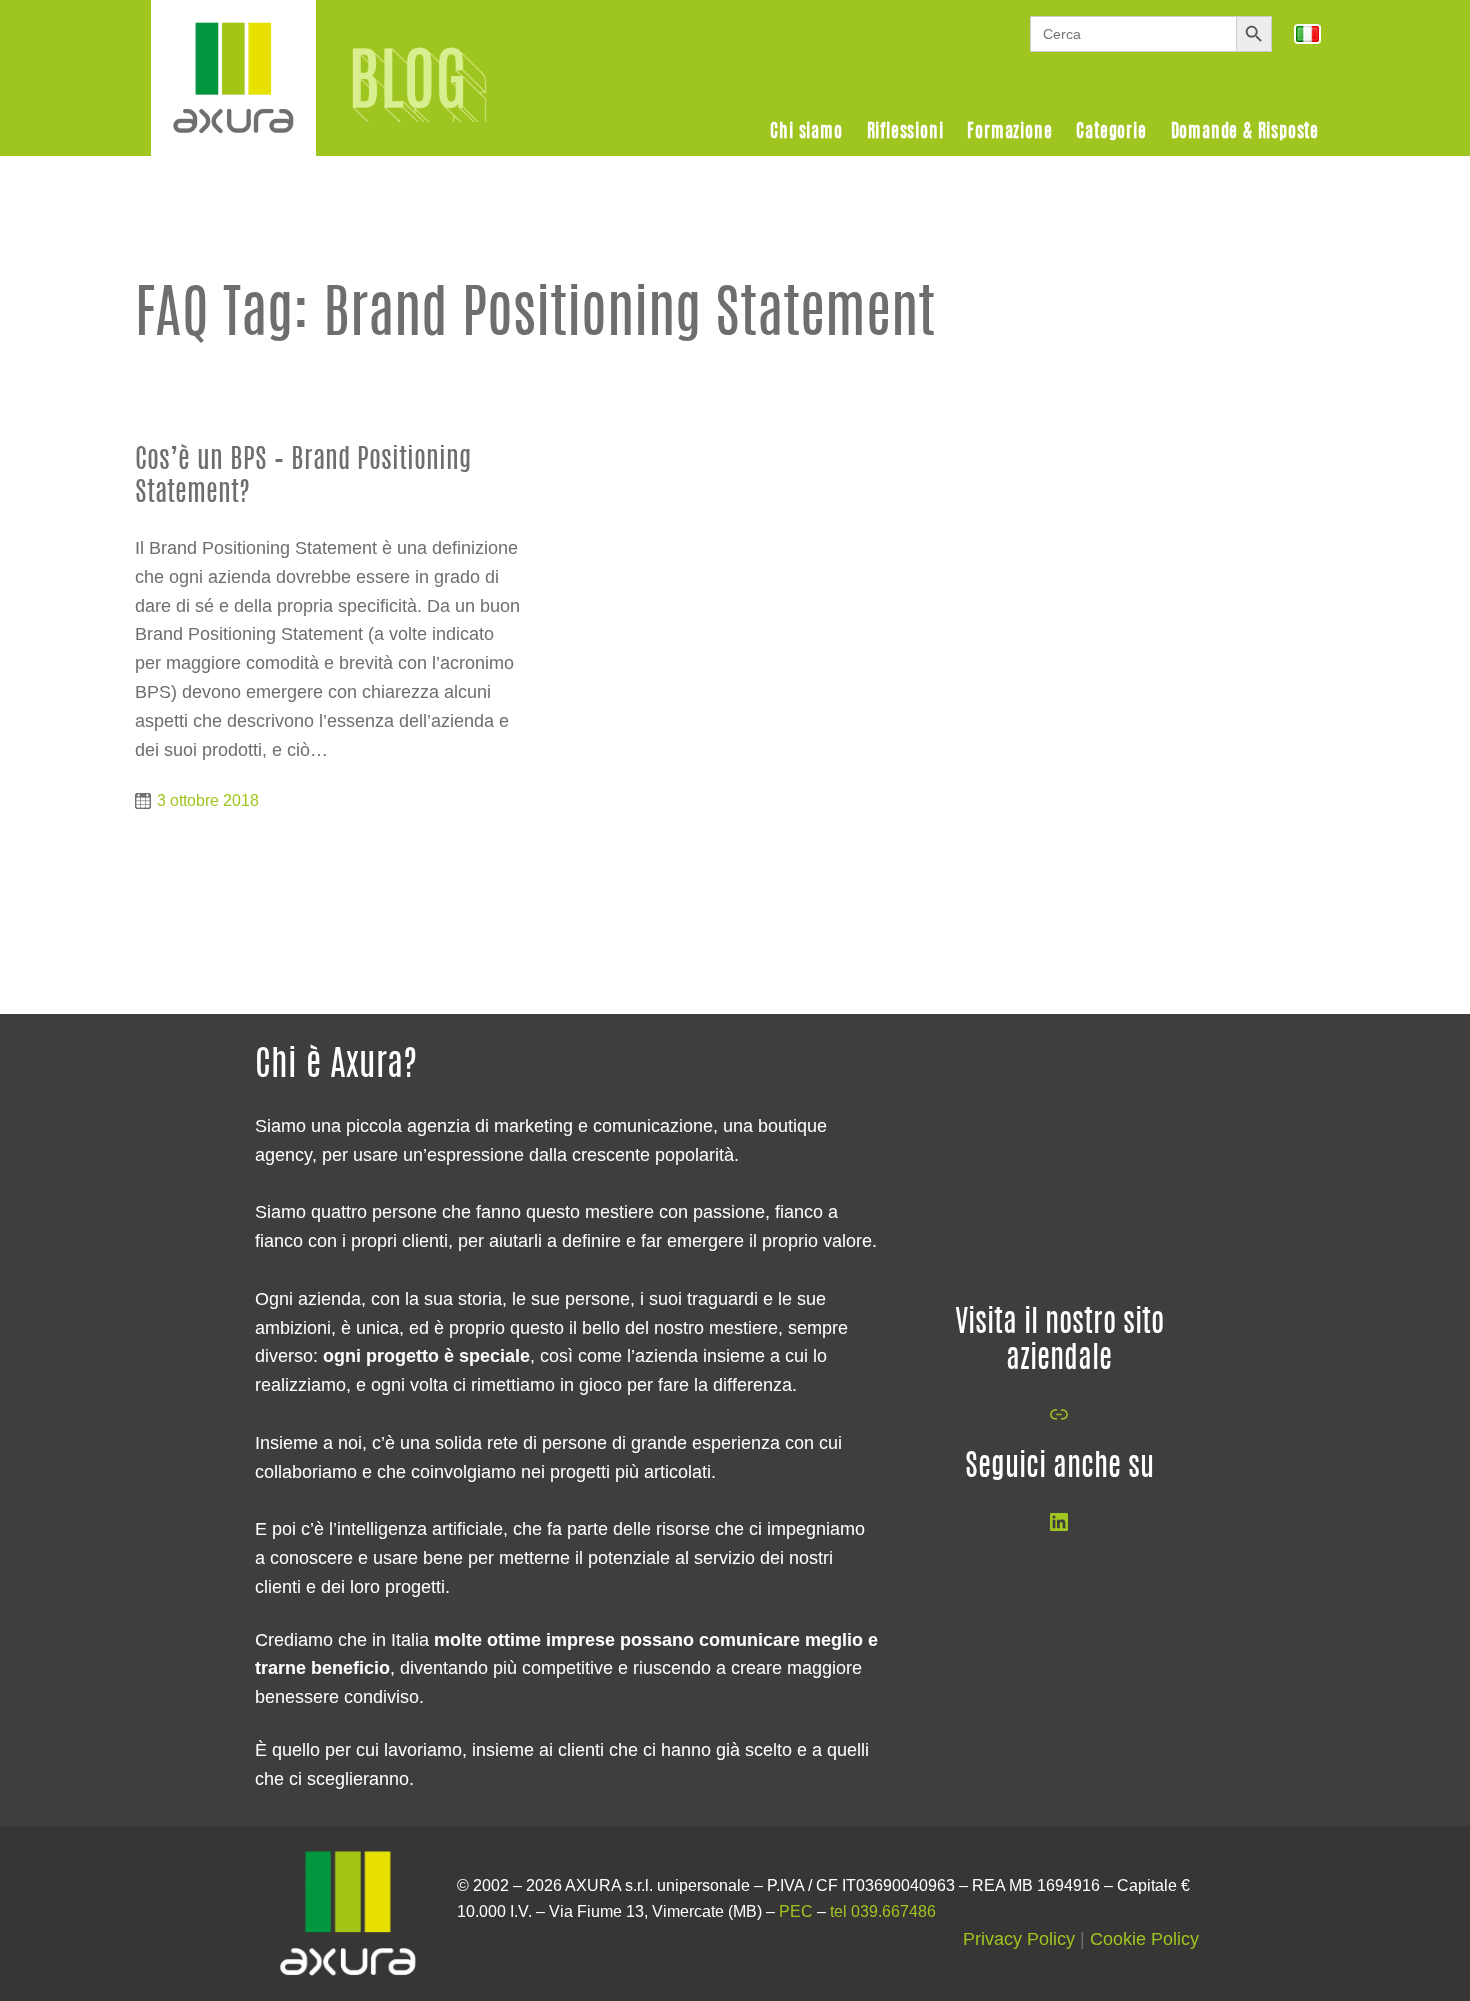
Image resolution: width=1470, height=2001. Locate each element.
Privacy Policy (1019, 1939)
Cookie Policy (1144, 1939)
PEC (796, 1911)
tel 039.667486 (883, 1911)
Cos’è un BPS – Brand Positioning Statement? (303, 476)
